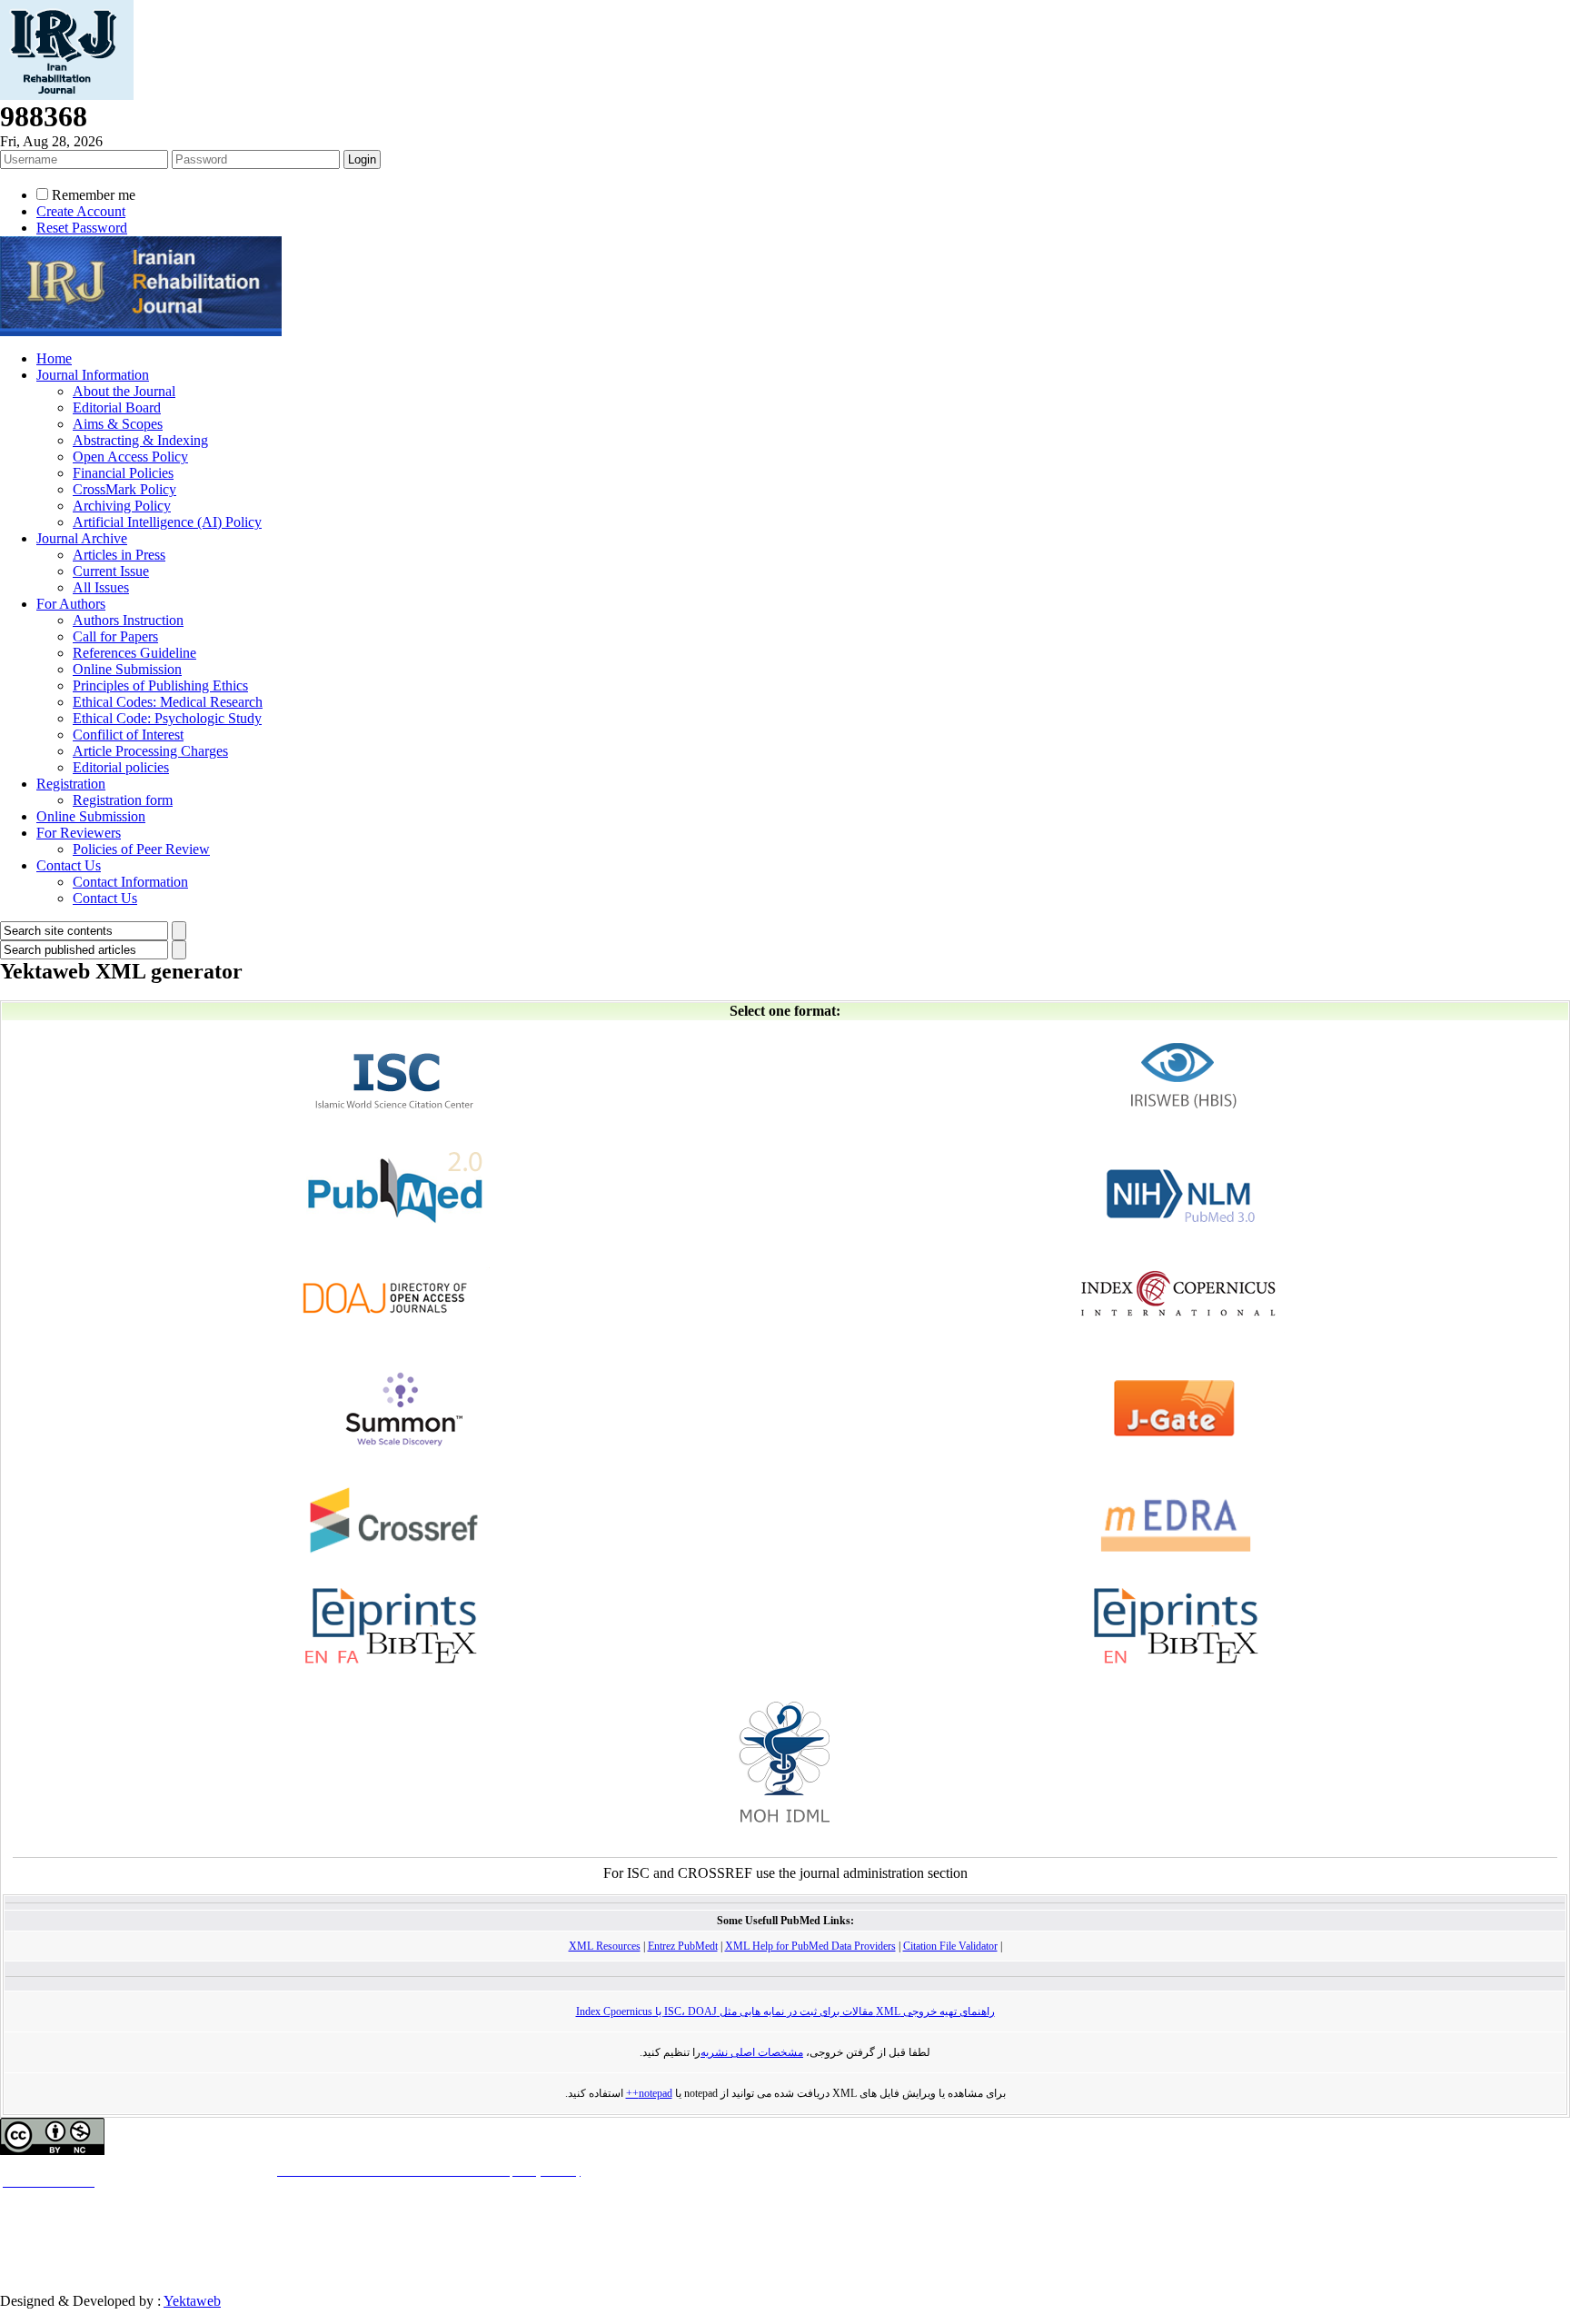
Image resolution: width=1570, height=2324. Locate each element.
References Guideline (134, 653)
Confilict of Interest (128, 735)
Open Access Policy (130, 457)
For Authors (71, 604)
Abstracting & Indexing (140, 440)
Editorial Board (117, 407)
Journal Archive (82, 538)
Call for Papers (115, 636)
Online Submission (127, 669)
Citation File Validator (950, 1946)
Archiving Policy (122, 506)
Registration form (123, 800)
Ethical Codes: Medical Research (168, 702)
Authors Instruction (128, 620)
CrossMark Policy (124, 489)
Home (54, 358)
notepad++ (649, 2093)
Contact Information (130, 882)
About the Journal (124, 391)
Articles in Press (119, 555)
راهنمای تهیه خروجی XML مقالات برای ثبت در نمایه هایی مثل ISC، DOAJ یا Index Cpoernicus (785, 2011)
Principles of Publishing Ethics (160, 685)
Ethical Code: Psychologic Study (167, 718)
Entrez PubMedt (683, 1946)
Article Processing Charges (150, 751)
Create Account (81, 211)
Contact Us (69, 865)
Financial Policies (123, 473)
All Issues (101, 587)
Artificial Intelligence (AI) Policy (167, 522)
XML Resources (605, 1946)
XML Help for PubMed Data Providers (810, 1946)
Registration (71, 784)
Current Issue (111, 571)
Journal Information (93, 375)
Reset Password (82, 228)
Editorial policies (121, 767)
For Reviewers (79, 833)
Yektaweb (192, 2301)
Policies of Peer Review (141, 849)
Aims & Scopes (118, 424)
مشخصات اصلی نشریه (752, 2052)
